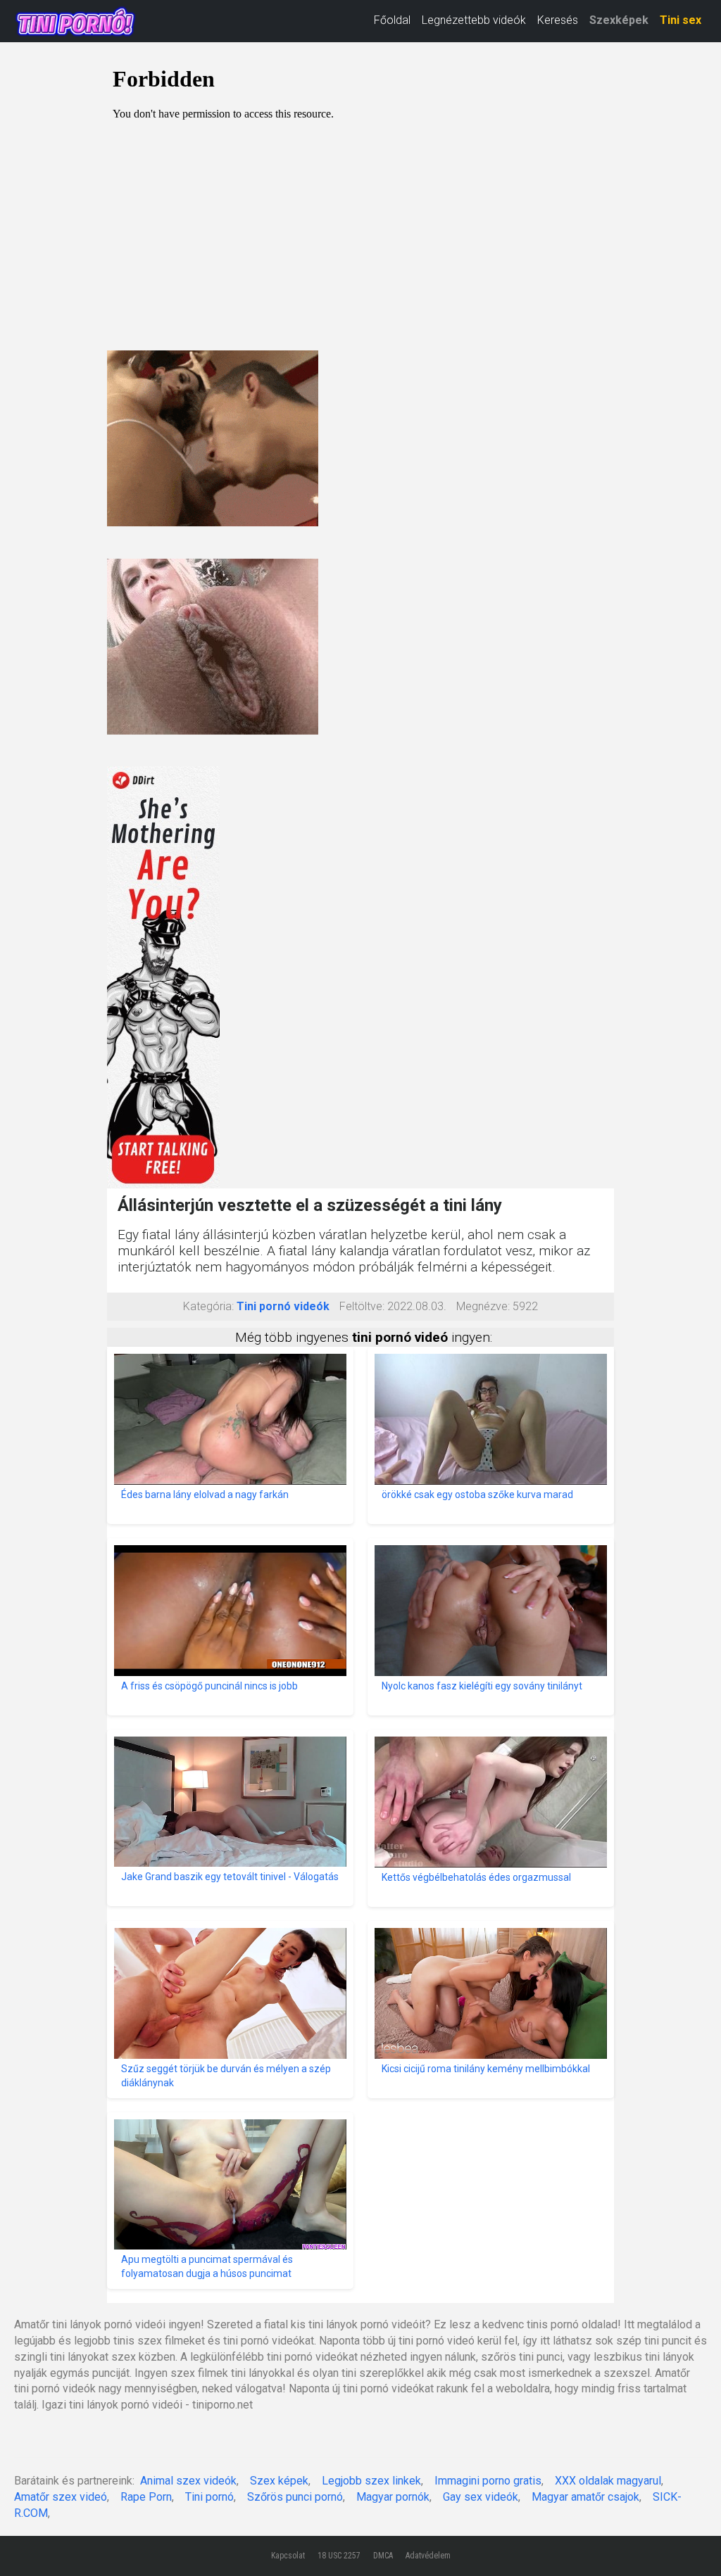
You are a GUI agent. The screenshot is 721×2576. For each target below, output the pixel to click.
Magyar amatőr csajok (585, 2497)
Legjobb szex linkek (371, 2481)
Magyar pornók (393, 2497)
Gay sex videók (481, 2497)
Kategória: (208, 1306)
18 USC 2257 (339, 2556)
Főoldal (392, 20)
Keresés (558, 20)
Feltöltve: (362, 1306)
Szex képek (279, 2481)
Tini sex (681, 20)
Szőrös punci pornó (295, 2497)
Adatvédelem (428, 2556)
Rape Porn (146, 2497)
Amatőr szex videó (61, 2497)
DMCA (383, 2556)
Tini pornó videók (283, 1306)
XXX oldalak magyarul (608, 2481)
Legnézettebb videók (474, 20)
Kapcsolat (288, 2556)
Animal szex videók (188, 2481)
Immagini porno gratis (488, 2481)
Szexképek (619, 20)
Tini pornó (209, 2497)
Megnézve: (483, 1306)
